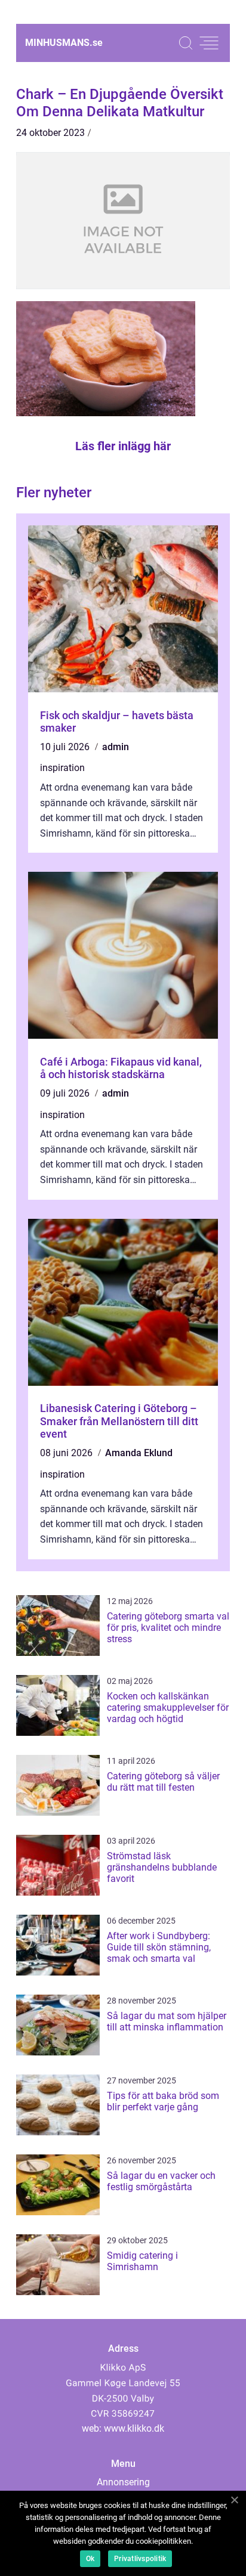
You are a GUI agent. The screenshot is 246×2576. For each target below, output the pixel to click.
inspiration (62, 768)
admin (116, 747)
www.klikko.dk (134, 2428)
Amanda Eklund (139, 1453)
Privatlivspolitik (140, 2559)
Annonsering (123, 2482)
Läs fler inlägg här (123, 446)
